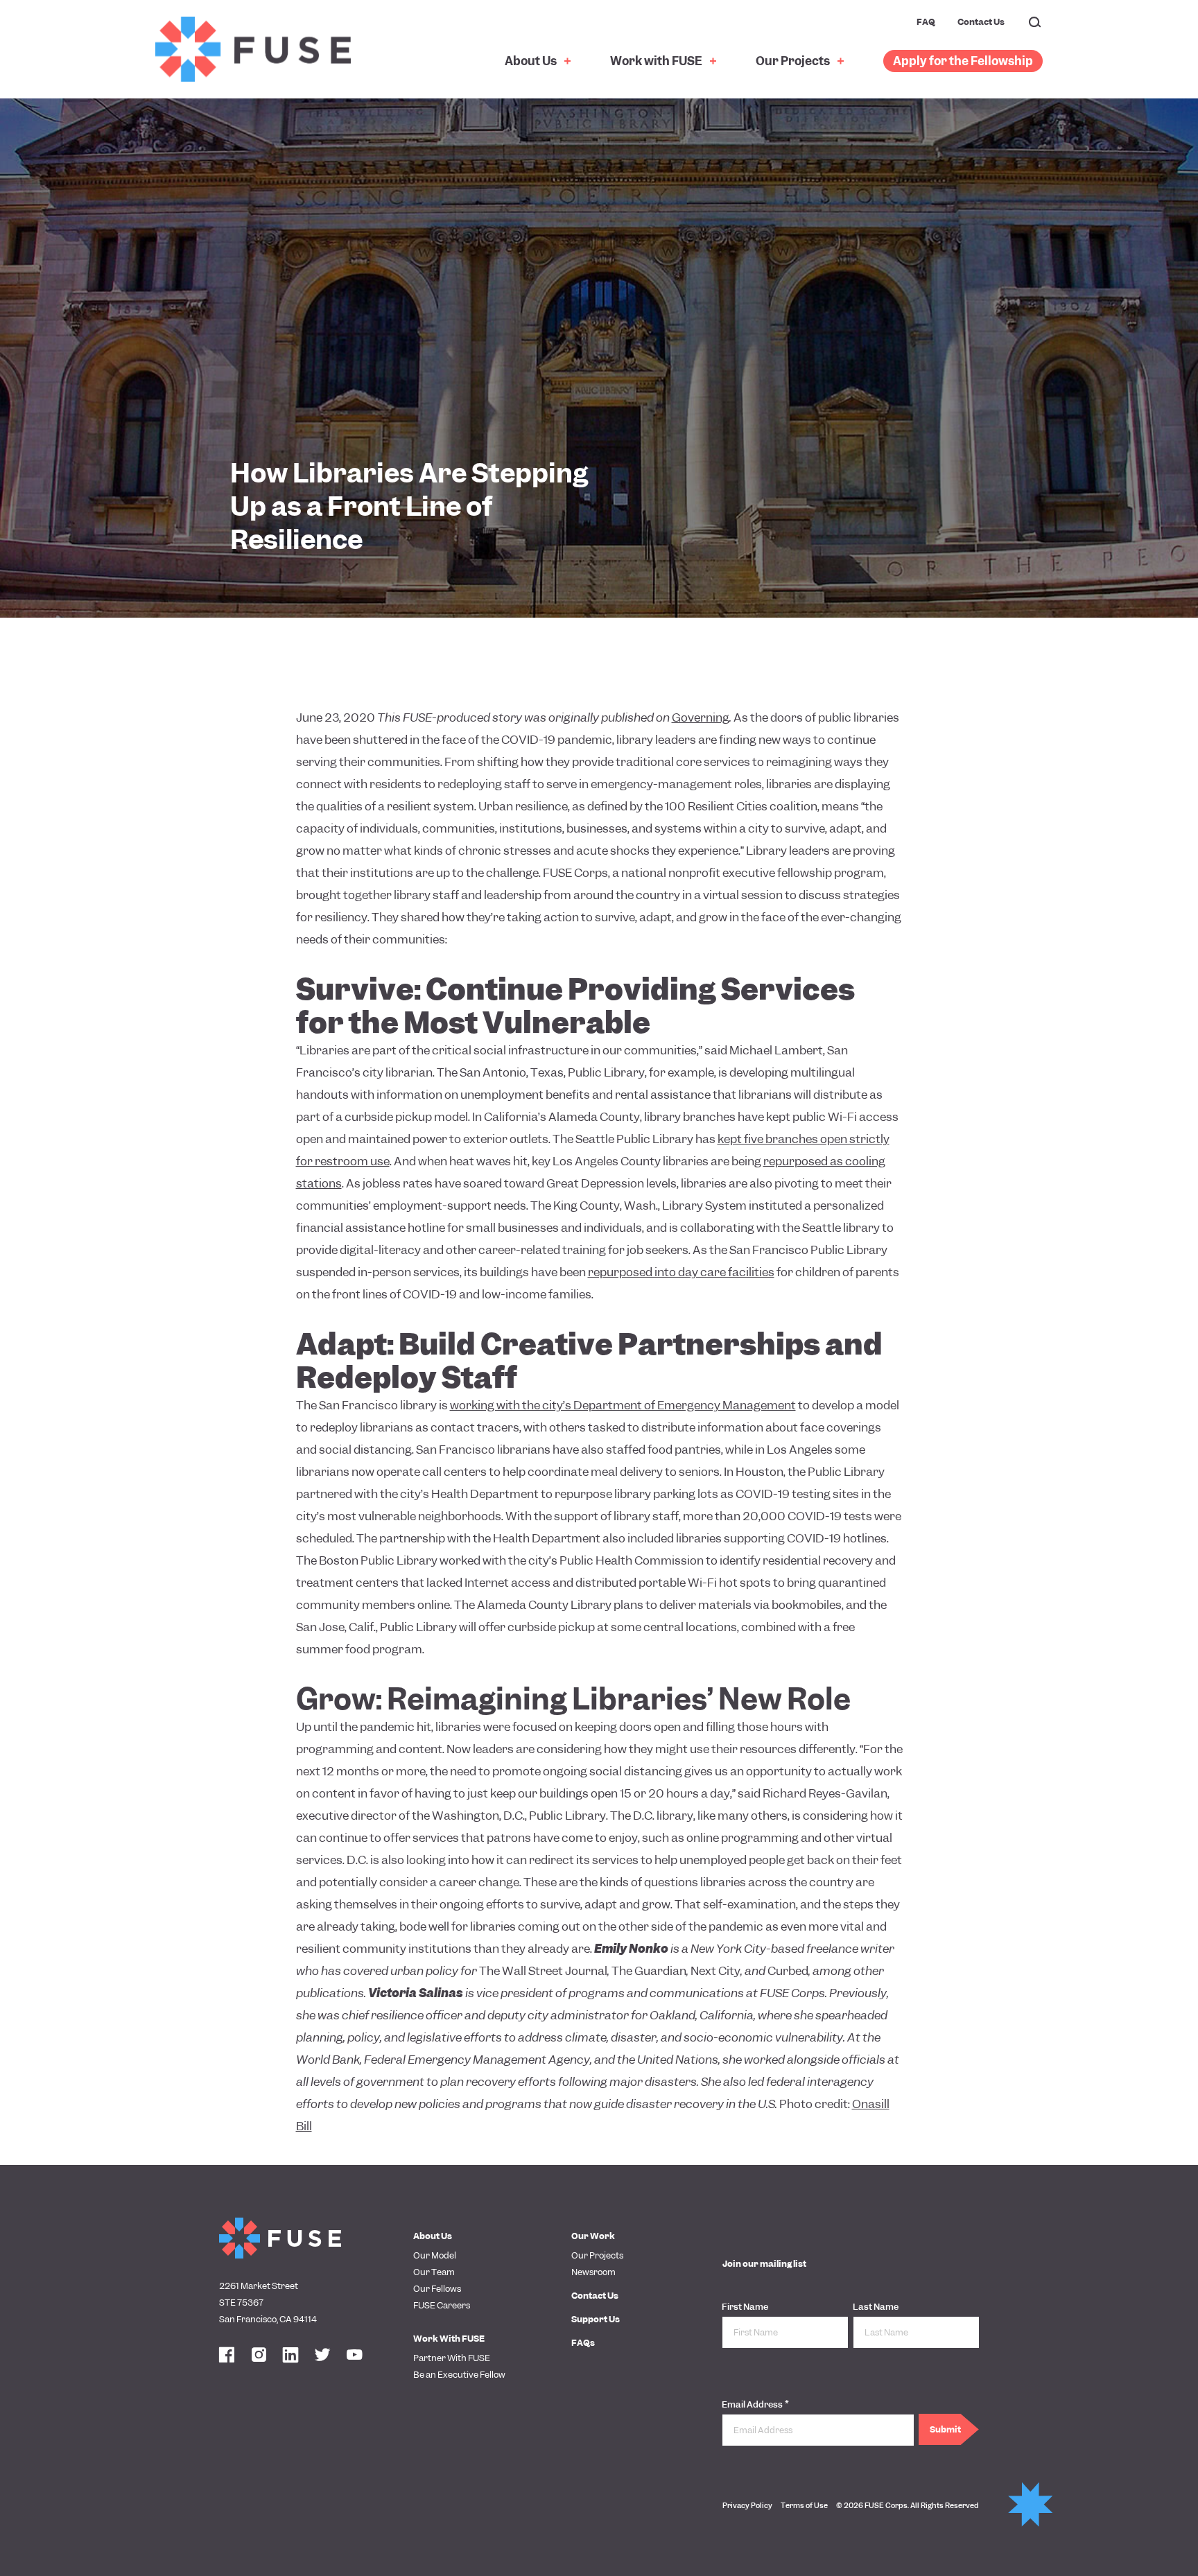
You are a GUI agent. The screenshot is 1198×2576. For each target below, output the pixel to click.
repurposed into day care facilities (681, 1272)
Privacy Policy (747, 2505)
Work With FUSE (449, 2339)
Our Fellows (437, 2289)
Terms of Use (804, 2505)
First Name (745, 2307)
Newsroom (593, 2272)
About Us (532, 61)
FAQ (926, 22)
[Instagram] (259, 2356)
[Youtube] (354, 2356)
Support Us (596, 2319)
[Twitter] (322, 2356)
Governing (701, 717)
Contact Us (981, 22)
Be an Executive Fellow (459, 2375)
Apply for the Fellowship (963, 61)
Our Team (434, 2272)
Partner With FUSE (452, 2358)
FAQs (583, 2343)
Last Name (876, 2307)
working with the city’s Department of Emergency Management (623, 1405)
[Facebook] (227, 2356)
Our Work (593, 2236)
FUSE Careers (442, 2305)
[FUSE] (253, 49)
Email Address (755, 2404)
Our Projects (794, 61)
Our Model (435, 2255)
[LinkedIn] (290, 2356)
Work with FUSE (657, 61)
